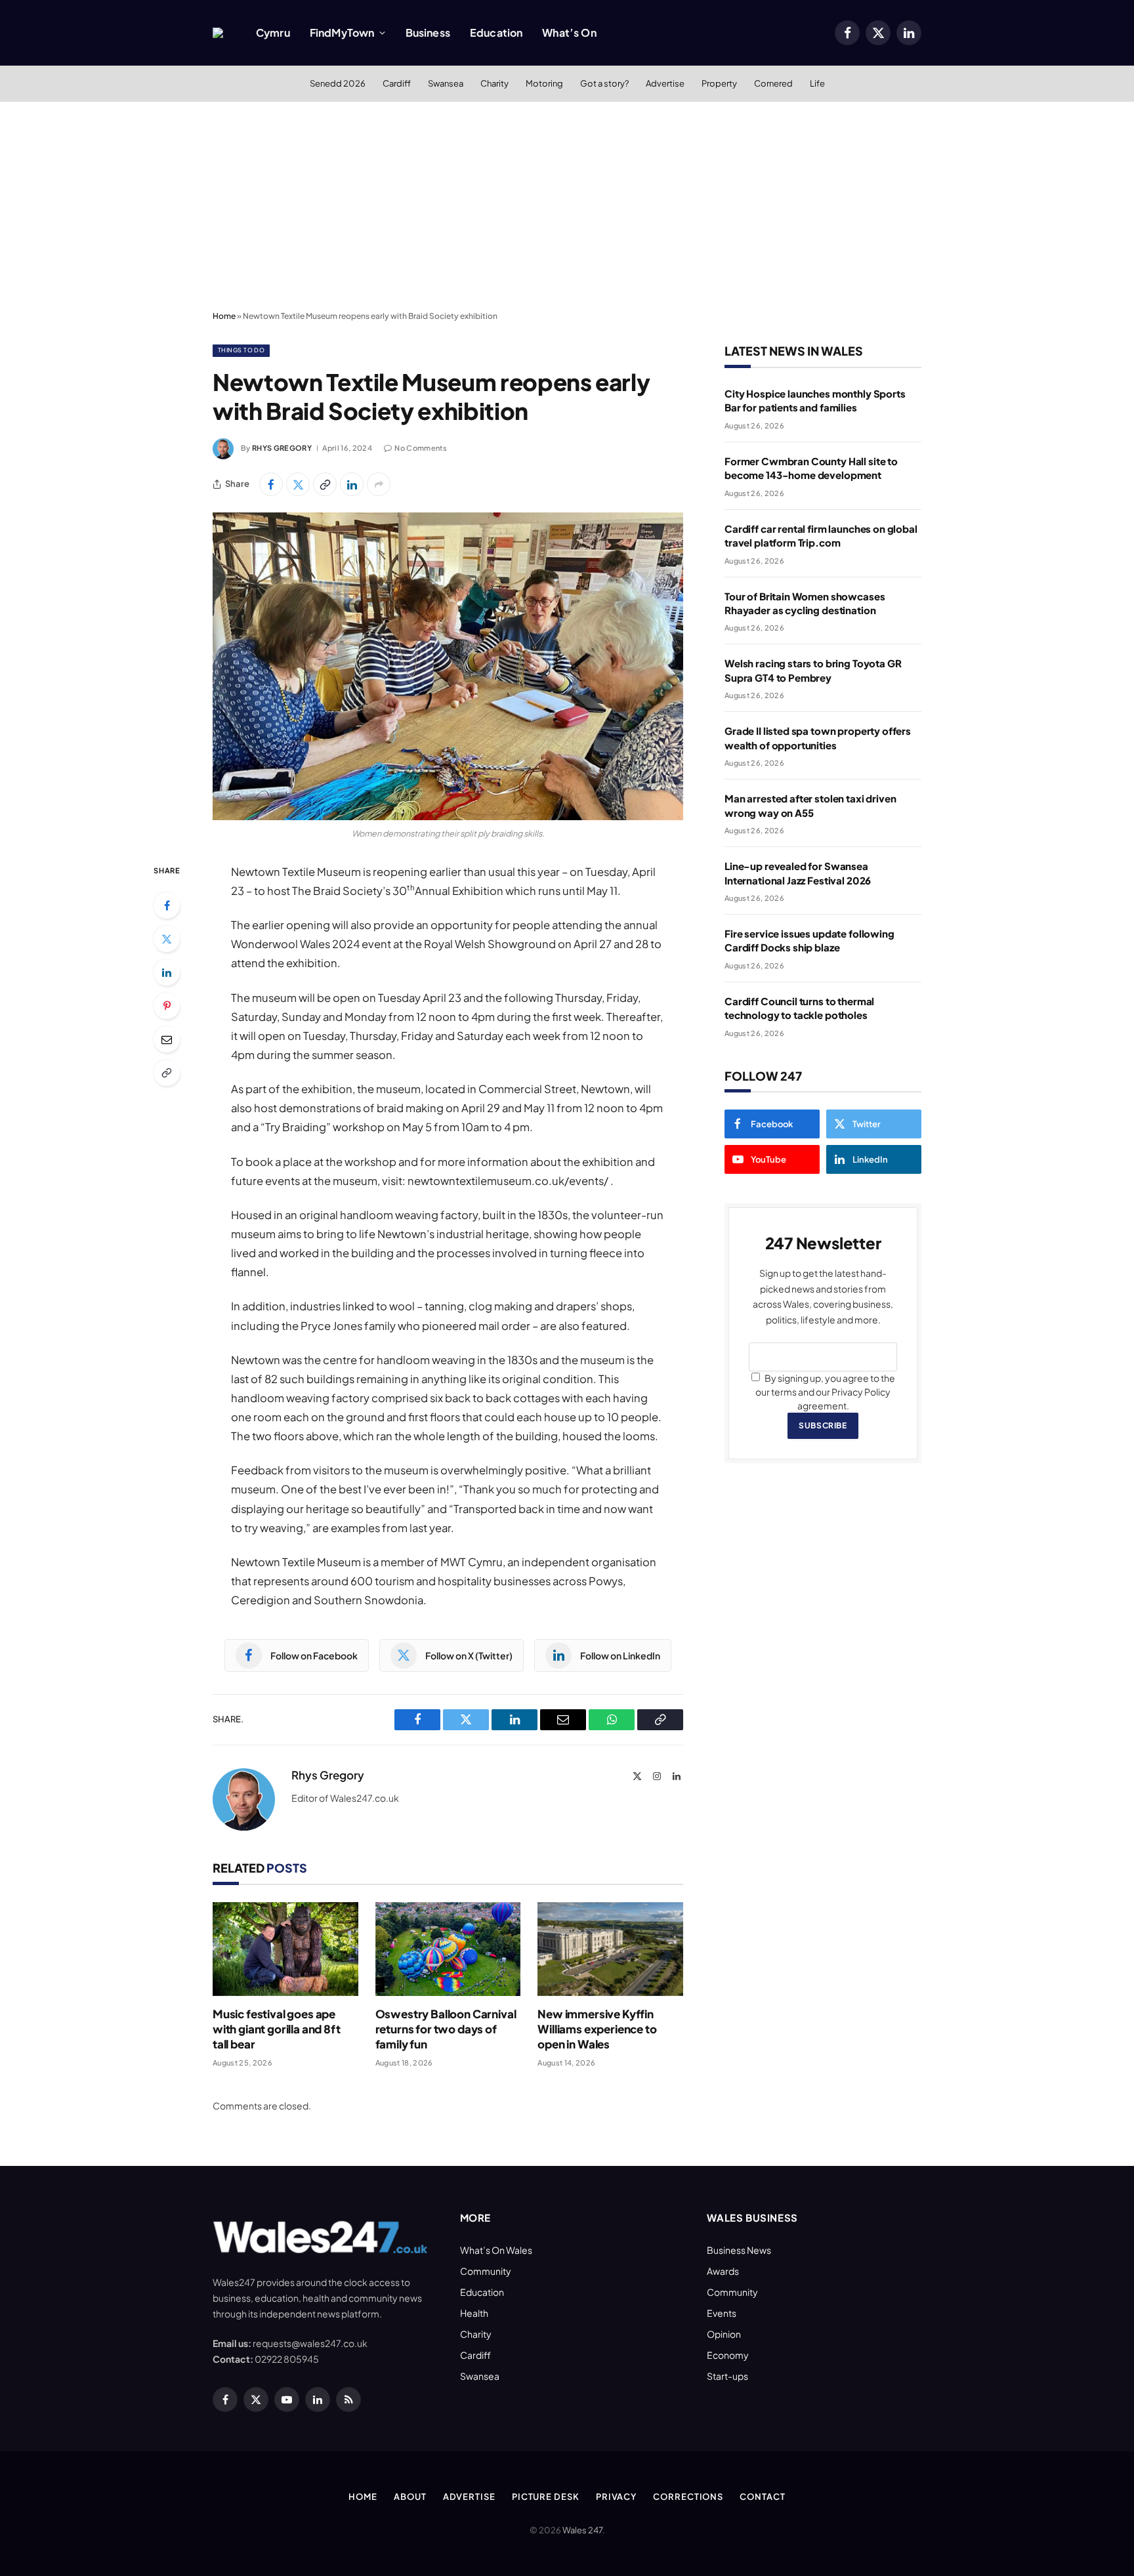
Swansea (446, 83)
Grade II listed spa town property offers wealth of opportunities (818, 737)
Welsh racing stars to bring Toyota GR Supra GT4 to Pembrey (813, 670)
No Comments (421, 448)
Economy (728, 2355)
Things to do (241, 350)
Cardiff (397, 83)
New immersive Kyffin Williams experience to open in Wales (597, 2029)
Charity (494, 83)
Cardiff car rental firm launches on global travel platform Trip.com (821, 535)
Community (486, 2271)
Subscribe (823, 1425)
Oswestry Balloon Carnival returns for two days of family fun (446, 2029)
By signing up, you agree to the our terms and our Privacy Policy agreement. (825, 1392)
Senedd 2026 (338, 83)
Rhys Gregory (282, 448)
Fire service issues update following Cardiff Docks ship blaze (809, 940)
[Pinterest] (167, 1006)
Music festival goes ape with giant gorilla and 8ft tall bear (277, 2029)
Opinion (724, 2334)
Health (474, 2313)
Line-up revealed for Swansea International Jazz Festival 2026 (798, 873)
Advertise (665, 83)
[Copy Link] (325, 484)
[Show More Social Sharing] (379, 484)
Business (428, 32)
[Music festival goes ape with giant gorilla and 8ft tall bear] (285, 1949)
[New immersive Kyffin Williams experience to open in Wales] (610, 1949)
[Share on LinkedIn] (352, 484)
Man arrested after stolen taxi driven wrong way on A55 (810, 805)
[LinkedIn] (167, 972)
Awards (723, 2271)
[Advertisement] (567, 207)
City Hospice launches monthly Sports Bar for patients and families (815, 400)
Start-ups (727, 2376)
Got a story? (604, 83)
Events (722, 2313)
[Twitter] (167, 939)
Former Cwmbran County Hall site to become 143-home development (811, 468)
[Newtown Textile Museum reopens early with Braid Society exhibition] (448, 666)
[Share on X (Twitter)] (298, 484)
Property (719, 83)
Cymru (273, 32)
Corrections (688, 2497)
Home (224, 316)
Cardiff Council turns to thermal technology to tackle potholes (799, 1008)
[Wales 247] (218, 33)
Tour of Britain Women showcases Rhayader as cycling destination (805, 603)
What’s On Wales (496, 2250)
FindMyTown (342, 32)
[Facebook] (167, 905)
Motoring (544, 83)
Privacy (616, 2497)
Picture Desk (546, 2497)
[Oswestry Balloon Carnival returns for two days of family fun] (448, 1949)
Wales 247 (582, 2530)
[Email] (167, 1039)
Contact (762, 2497)
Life (817, 83)
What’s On (569, 32)
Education (496, 32)
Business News (739, 2250)
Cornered (773, 83)
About (410, 2497)
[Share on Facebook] (271, 484)
